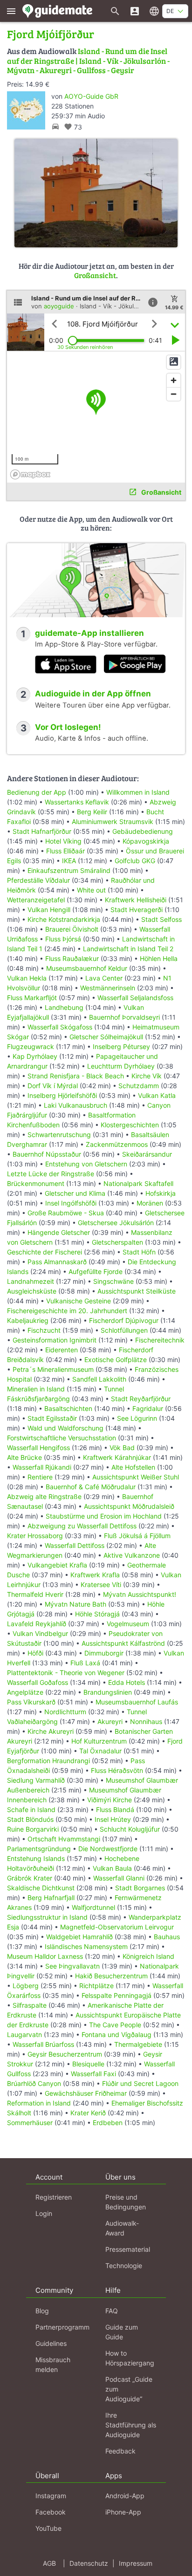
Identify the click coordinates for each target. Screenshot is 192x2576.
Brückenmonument (36, 1183)
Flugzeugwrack (31, 1046)
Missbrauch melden (53, 2365)
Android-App (125, 2496)
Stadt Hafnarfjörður (43, 831)
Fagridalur (148, 1408)
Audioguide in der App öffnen (93, 694)
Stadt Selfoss (161, 919)
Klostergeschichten (130, 1125)
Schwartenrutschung (59, 1135)
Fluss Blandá (115, 1809)
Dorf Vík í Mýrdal (53, 1086)
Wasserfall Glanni (119, 1878)
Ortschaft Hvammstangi (64, 1839)
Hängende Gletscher (59, 1232)
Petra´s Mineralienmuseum (53, 1369)
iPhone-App (123, 2512)
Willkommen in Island (138, 792)
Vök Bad (122, 1448)
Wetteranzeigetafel (36, 900)
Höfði (35, 1653)
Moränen (150, 1203)
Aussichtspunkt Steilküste (137, 1291)
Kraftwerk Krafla (95, 1575)
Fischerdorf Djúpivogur (124, 1320)
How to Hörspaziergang (130, 2358)
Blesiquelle (88, 2064)
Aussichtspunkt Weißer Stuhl (136, 1477)
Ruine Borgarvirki (33, 1829)
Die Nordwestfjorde (108, 1849)
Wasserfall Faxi (93, 2074)
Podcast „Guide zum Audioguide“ (129, 2389)
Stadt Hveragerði (137, 910)
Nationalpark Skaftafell (138, 1183)
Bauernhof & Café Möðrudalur (91, 1487)
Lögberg (26, 1986)
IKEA (69, 861)
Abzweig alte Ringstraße (44, 1496)
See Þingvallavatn (72, 1966)
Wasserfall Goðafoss (38, 1682)
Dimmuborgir (104, 1653)
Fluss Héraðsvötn (117, 1770)
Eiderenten (62, 1350)
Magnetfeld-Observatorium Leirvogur (117, 1927)
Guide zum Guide (122, 2332)
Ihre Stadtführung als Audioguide (131, 2425)
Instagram (51, 2496)
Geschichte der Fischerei (45, 1252)
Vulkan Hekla (27, 978)
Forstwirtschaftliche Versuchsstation (62, 1438)
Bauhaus (167, 1937)
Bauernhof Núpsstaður (47, 1154)
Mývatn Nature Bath (75, 1604)
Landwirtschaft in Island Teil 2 (128, 949)
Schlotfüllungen (124, 1330)
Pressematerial (128, 2249)
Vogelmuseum (128, 1624)
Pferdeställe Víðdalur (38, 880)
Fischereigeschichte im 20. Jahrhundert (67, 1311)
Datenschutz (89, 2563)
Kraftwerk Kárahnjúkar (117, 1457)
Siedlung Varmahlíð (36, 1780)
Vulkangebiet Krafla (57, 1565)
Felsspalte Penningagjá (117, 1995)
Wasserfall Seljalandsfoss (135, 998)
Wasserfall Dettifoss (75, 1545)
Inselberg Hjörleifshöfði (62, 1095)
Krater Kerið (88, 2113)
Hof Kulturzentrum (99, 1741)
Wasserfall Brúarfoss (43, 2044)
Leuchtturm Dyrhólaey (121, 1066)
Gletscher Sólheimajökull (106, 1037)
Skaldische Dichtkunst (41, 1888)
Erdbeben (108, 2123)
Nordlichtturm (65, 1712)
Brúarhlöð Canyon (34, 2083)
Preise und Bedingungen (126, 2202)
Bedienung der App (37, 792)
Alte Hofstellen (133, 1467)
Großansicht (95, 275)
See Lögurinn (137, 1418)
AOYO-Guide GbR (91, 96)
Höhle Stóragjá (97, 1614)
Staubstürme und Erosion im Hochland (104, 1516)
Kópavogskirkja (146, 841)
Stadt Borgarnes (140, 1888)
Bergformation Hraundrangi (48, 1761)
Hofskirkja (161, 1193)
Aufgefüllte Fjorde (96, 1271)
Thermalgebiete (138, 2044)
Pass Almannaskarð (57, 1262)
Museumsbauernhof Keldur (87, 968)
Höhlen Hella (159, 958)
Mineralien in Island (36, 1389)
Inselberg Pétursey (121, 1046)
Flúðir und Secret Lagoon (140, 2083)
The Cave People (115, 2025)
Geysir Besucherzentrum (65, 2054)
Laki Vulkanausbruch (75, 1105)
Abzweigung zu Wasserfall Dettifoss (82, 1526)
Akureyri (110, 1721)
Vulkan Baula (112, 1868)
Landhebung (64, 1007)
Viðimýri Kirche (110, 1800)
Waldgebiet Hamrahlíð (79, 1937)
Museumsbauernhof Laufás (137, 1702)
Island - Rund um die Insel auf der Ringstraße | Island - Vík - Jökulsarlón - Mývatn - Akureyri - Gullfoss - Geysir (88, 61)
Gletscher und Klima (75, 1193)
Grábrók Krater (30, 1878)
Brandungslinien (108, 1692)
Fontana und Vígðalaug (117, 2034)
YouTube (48, 2528)
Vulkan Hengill (49, 910)
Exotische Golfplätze (116, 1360)
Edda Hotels (127, 1682)
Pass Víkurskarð (31, 1702)
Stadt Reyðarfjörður (141, 1399)
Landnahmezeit (31, 1281)
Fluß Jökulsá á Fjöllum (137, 1536)
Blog (42, 2311)
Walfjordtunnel (93, 1907)
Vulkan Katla (157, 1095)
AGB (49, 2563)
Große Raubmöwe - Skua (66, 1213)
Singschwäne (113, 1281)
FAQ (112, 2311)
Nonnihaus (146, 1721)
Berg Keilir (92, 812)
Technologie (124, 2266)
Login (44, 2213)
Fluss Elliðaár (65, 851)
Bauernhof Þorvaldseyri (125, 1017)
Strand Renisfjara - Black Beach (76, 1076)
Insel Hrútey (113, 1819)
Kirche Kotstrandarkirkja (64, 919)
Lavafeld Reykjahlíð (37, 1624)
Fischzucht (44, 1330)
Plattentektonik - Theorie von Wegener (66, 1673)
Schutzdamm (139, 1086)
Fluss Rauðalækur (72, 958)
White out (91, 890)
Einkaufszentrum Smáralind (69, 870)
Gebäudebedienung (143, 831)
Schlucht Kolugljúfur (130, 1829)
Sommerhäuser (30, 2123)
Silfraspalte (30, 2005)
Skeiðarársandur (147, 1154)
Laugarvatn (24, 2034)
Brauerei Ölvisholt (72, 929)
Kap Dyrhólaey (35, 1056)
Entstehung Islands (36, 1858)
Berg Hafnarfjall (51, 1898)
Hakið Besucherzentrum (111, 1976)
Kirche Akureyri (51, 1731)
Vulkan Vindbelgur (40, 1633)
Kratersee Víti (101, 1584)
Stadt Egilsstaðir (52, 1418)
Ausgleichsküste (32, 1291)
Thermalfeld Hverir (35, 1594)
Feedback (120, 2451)
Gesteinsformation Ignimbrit (55, 1340)
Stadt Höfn (139, 1252)
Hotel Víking (63, 841)
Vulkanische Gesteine (79, 1301)
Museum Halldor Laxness (45, 1956)
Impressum (136, 2563)
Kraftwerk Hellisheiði (136, 900)
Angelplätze (25, 1692)
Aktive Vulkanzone (132, 1555)
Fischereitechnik (160, 1340)
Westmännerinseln (108, 988)
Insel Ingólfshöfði (71, 1203)
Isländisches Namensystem (86, 1946)
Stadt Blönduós (30, 1819)
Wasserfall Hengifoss (38, 1448)
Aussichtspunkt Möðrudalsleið (129, 1506)
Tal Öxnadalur (100, 1751)
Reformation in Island (39, 2103)
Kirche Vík (147, 1076)
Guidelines (51, 2343)
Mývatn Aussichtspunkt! (140, 1594)
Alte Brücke (24, 1457)
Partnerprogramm (62, 2327)
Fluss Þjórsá (63, 939)
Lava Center (104, 978)
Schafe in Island (31, 1809)
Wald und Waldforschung (65, 1428)
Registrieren (54, 2197)
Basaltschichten (68, 1408)
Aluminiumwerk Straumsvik (113, 821)
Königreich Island (148, 1956)
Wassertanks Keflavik (77, 802)
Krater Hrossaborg (35, 1536)
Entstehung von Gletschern (86, 1164)
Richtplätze (96, 1986)
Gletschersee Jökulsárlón (116, 1223)
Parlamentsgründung (39, 1849)
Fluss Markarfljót (32, 998)
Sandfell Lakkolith (99, 1379)
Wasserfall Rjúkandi (42, 1467)
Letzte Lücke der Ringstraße (51, 1174)
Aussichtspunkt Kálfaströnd (123, 1643)
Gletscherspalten (117, 1242)
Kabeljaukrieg (28, 1320)
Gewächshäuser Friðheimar (87, 2093)
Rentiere (40, 1477)
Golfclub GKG (135, 861)
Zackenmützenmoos (117, 1144)
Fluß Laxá (85, 1663)
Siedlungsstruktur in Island (47, 1917)
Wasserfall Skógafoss (60, 1027)
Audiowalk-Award (122, 2228)
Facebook (51, 2512)
